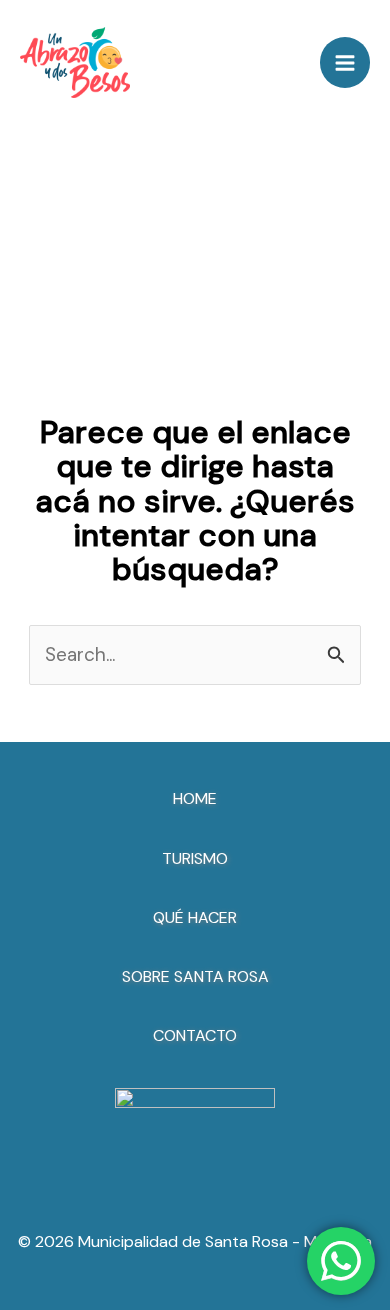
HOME (195, 798)
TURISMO (195, 858)
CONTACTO (195, 1035)
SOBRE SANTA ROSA (195, 976)
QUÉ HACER (195, 917)
